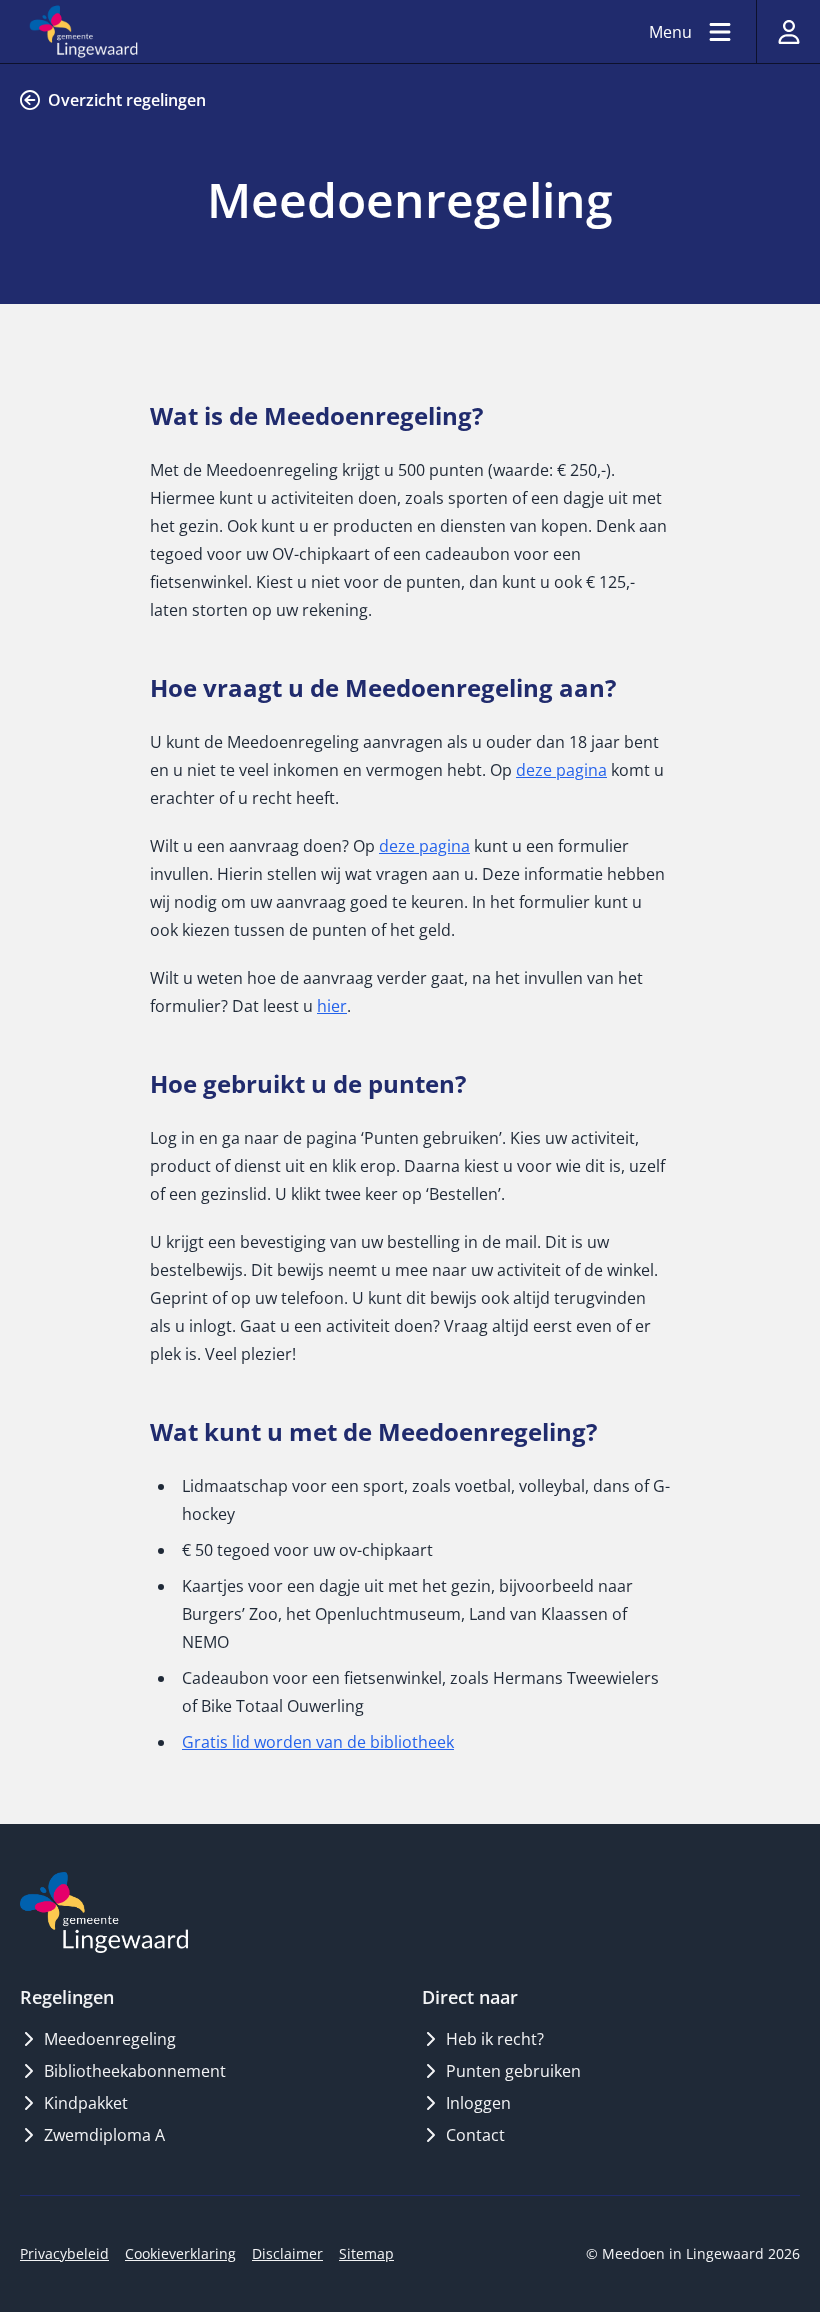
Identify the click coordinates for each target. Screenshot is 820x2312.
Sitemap (366, 2253)
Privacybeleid (64, 2253)
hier (332, 1006)
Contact (475, 2135)
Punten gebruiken (513, 2071)
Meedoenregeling (110, 2039)
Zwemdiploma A (104, 2135)
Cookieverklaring (180, 2253)
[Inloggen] (788, 31)
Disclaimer (287, 2253)
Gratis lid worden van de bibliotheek (318, 1742)
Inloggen (478, 2103)
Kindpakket (86, 2103)
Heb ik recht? (495, 2039)
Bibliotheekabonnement (135, 2071)
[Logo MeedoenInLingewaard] (104, 1912)
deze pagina (561, 770)
